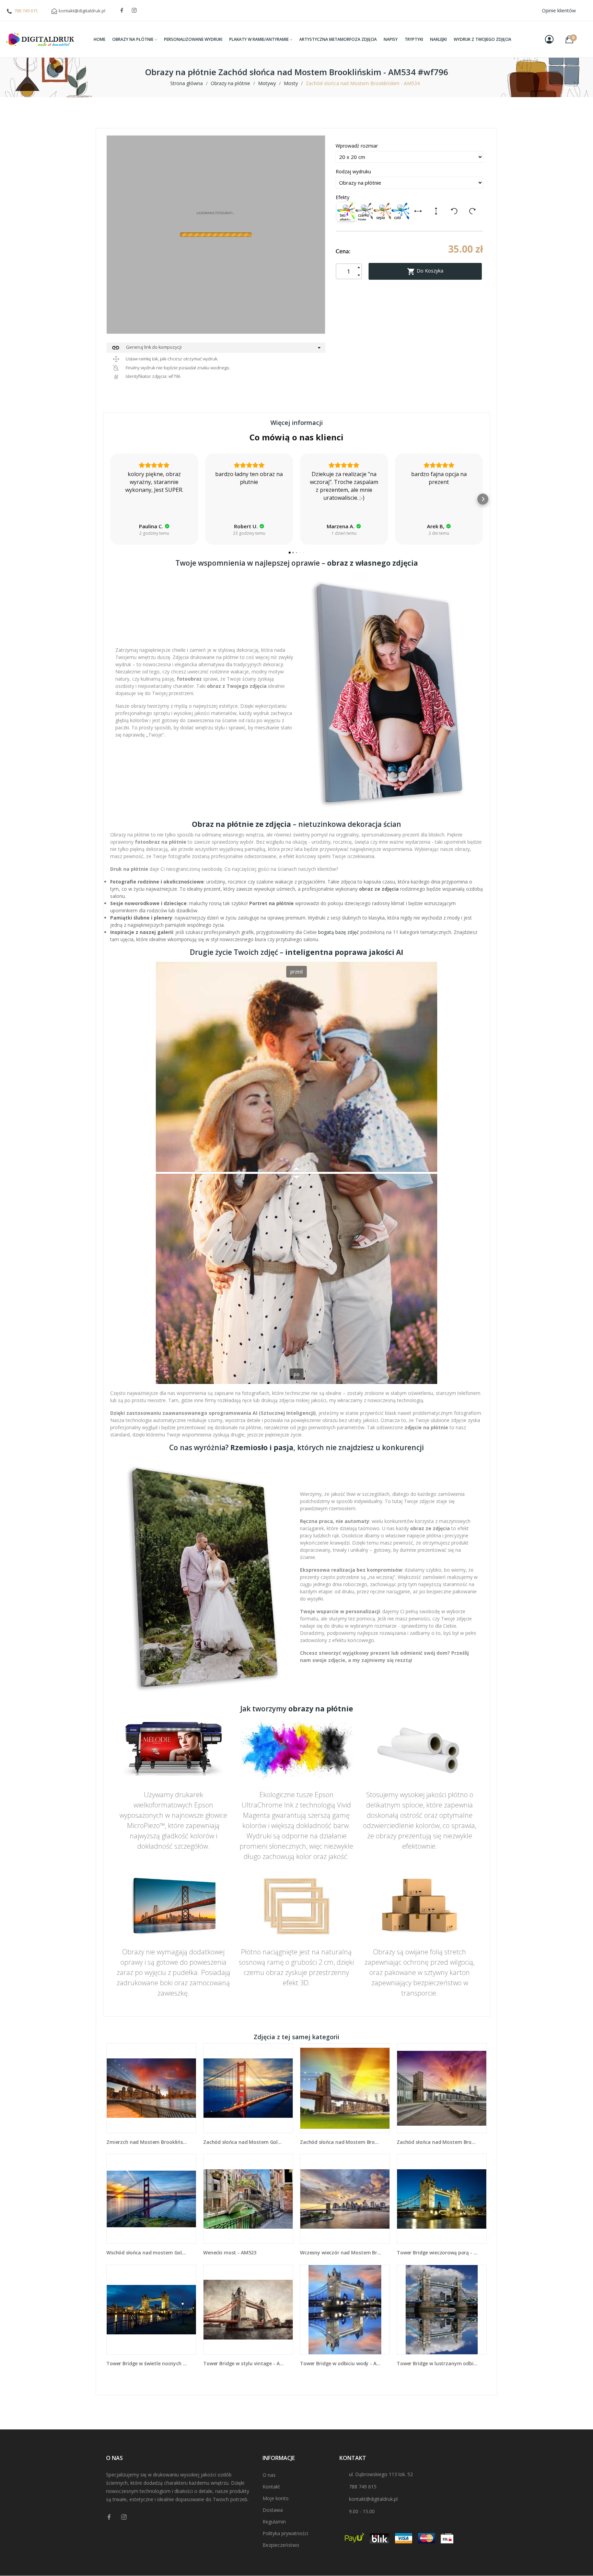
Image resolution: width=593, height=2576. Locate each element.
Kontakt (271, 2487)
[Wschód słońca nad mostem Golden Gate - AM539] (151, 2199)
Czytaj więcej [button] (439, 513)
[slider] (296, 1173)
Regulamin (274, 2522)
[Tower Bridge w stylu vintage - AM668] (248, 2310)
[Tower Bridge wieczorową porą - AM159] (442, 2199)
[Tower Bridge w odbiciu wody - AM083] (345, 2310)
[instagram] (134, 10)
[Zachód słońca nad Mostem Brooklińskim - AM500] (442, 2088)
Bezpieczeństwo (281, 2545)
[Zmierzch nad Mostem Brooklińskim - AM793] (151, 2088)
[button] (110, 499)
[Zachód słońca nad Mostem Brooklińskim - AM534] (345, 2088)
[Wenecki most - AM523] (248, 2199)
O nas (269, 2475)
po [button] (297, 1374)
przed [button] (296, 972)
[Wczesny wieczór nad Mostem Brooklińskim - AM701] (345, 2199)
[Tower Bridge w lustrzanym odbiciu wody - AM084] (442, 2310)
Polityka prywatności (285, 2533)
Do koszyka (425, 272)
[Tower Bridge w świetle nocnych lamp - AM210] (151, 2310)
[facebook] (122, 10)
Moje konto (276, 2498)
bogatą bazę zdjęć (339, 932)
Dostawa (273, 2510)
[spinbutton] (349, 271)
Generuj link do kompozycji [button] (147, 348)
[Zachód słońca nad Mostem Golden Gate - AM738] (248, 2088)
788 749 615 (26, 11)
